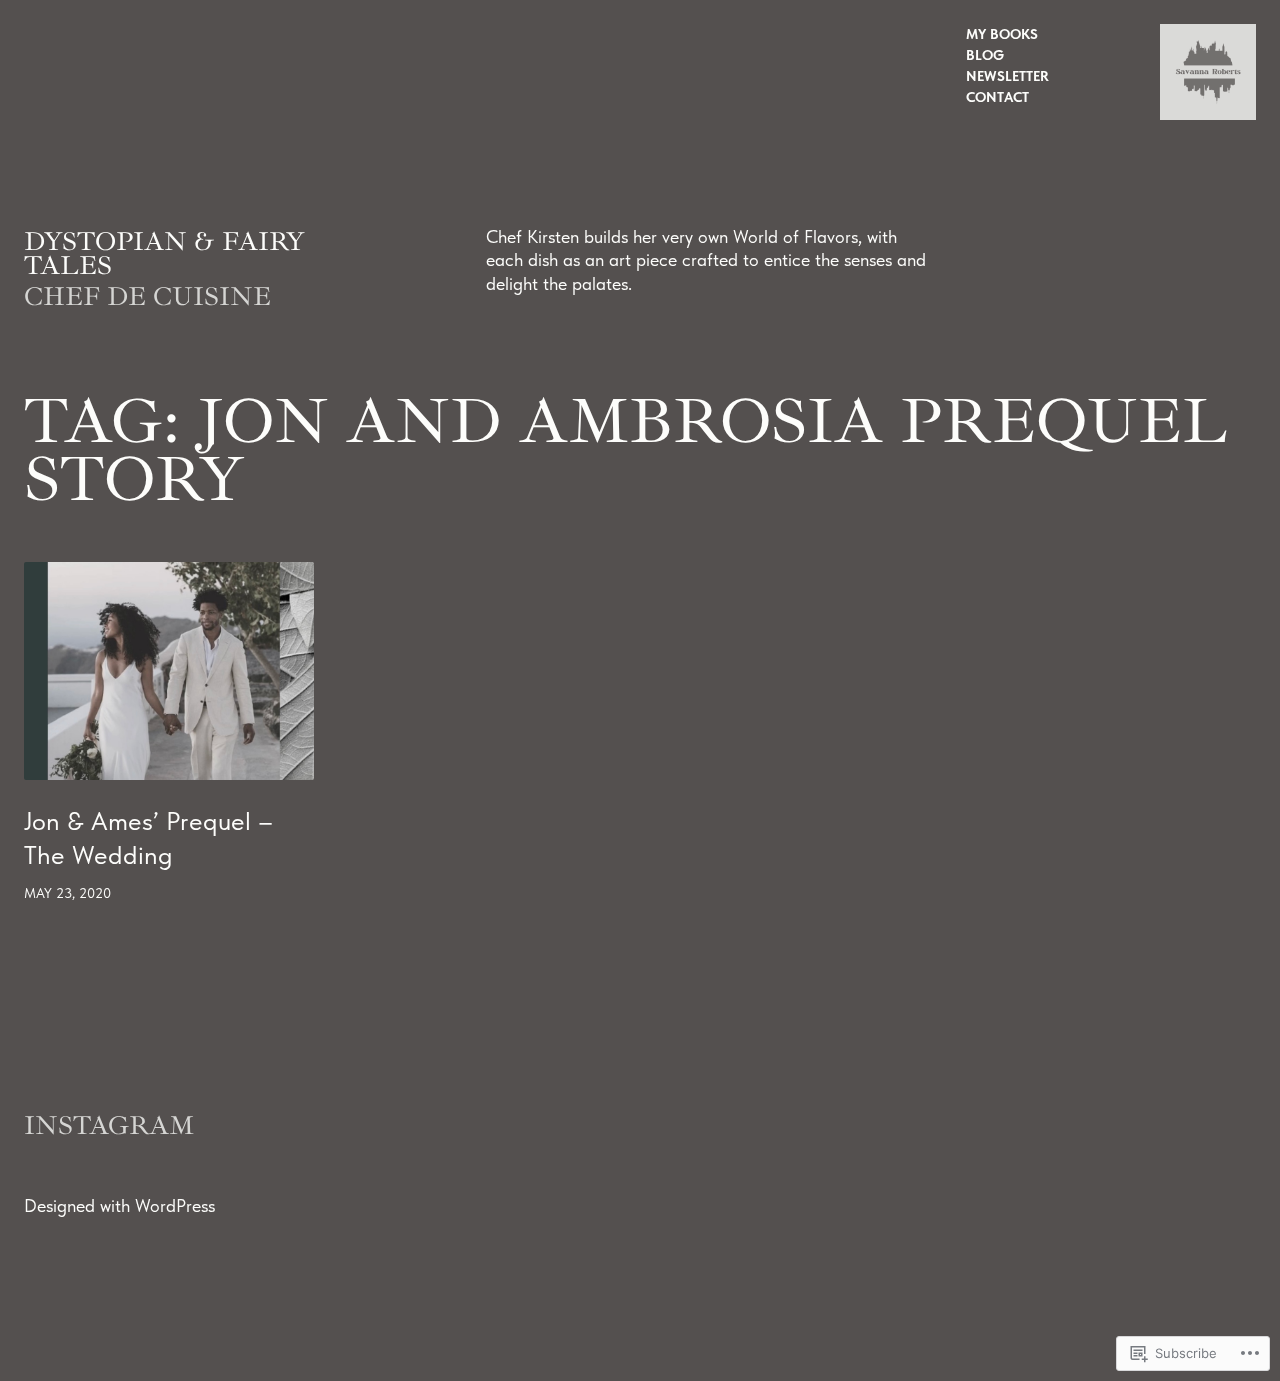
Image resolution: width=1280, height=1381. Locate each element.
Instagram (109, 1125)
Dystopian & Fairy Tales (164, 253)
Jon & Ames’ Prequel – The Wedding (148, 838)
